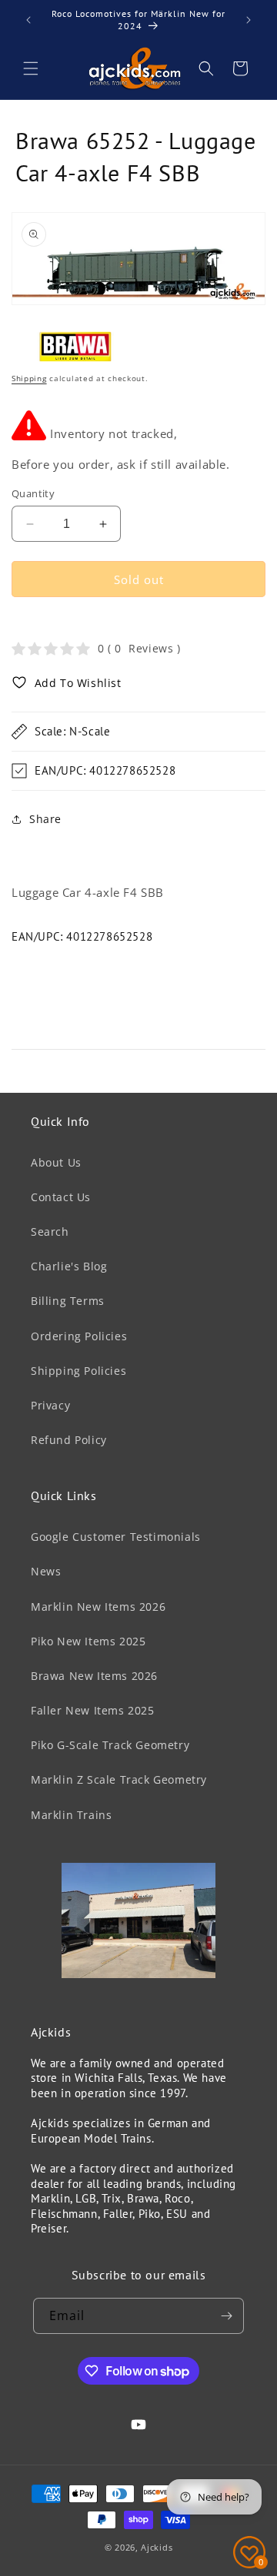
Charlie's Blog (69, 1266)
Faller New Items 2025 (93, 1710)
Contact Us (61, 1197)
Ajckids (157, 2547)
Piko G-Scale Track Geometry (110, 1745)
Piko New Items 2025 (88, 1641)
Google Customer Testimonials (116, 1537)
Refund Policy (69, 1440)
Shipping (29, 378)
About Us (56, 1162)
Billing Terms (68, 1301)
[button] (31, 68)
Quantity (33, 493)
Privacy (50, 1405)
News (46, 1571)
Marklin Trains (71, 1815)
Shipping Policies (78, 1371)
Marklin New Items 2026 (98, 1607)
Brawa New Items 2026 (94, 1676)
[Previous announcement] (28, 20)
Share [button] (45, 819)
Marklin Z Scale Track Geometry (119, 1779)
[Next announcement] (249, 20)
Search (50, 1232)
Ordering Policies (79, 1336)
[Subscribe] (226, 2316)
